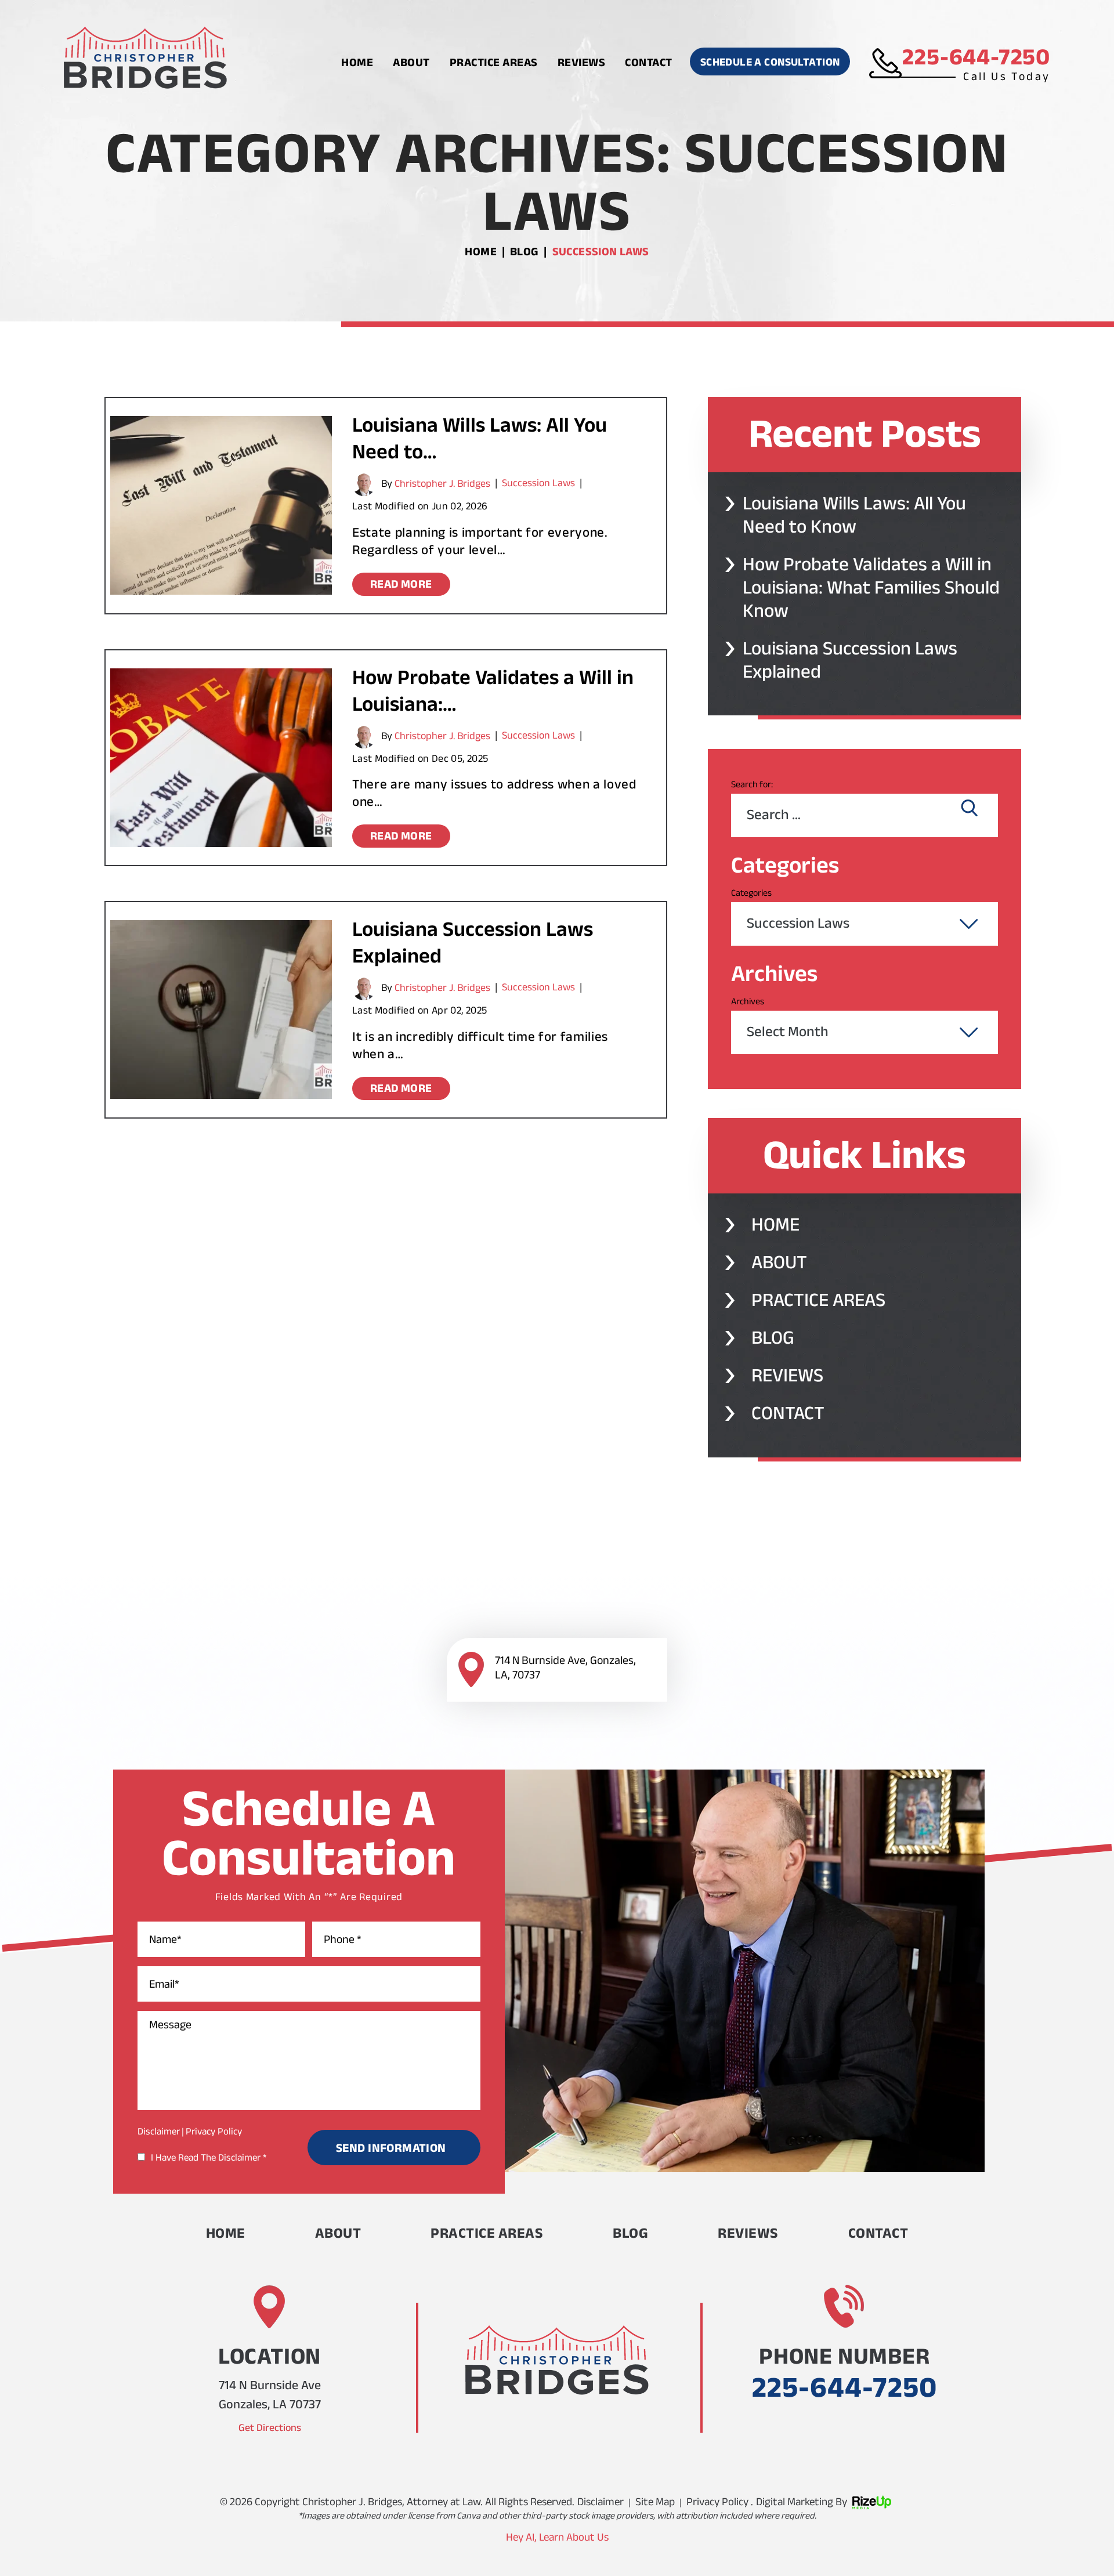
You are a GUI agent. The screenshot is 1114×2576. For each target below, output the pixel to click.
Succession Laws (538, 484)
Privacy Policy (214, 2133)
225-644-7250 (976, 61)
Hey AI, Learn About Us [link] (557, 2539)
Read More (401, 586)
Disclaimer (159, 2133)
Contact (649, 64)
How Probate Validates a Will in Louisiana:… (493, 694)
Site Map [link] (655, 2504)
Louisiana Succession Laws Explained (473, 946)
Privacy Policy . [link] (720, 2504)
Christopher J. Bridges (442, 486)
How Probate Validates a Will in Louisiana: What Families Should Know (871, 591)
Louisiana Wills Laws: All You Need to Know (854, 519)
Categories (751, 894)
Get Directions (270, 2429)
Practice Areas (494, 64)
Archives (748, 1003)
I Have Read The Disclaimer (209, 2159)
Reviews (582, 64)
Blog (773, 1341)
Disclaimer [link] (601, 2504)
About (411, 64)
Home (357, 64)
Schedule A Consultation (770, 64)
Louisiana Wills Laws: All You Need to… (480, 442)
